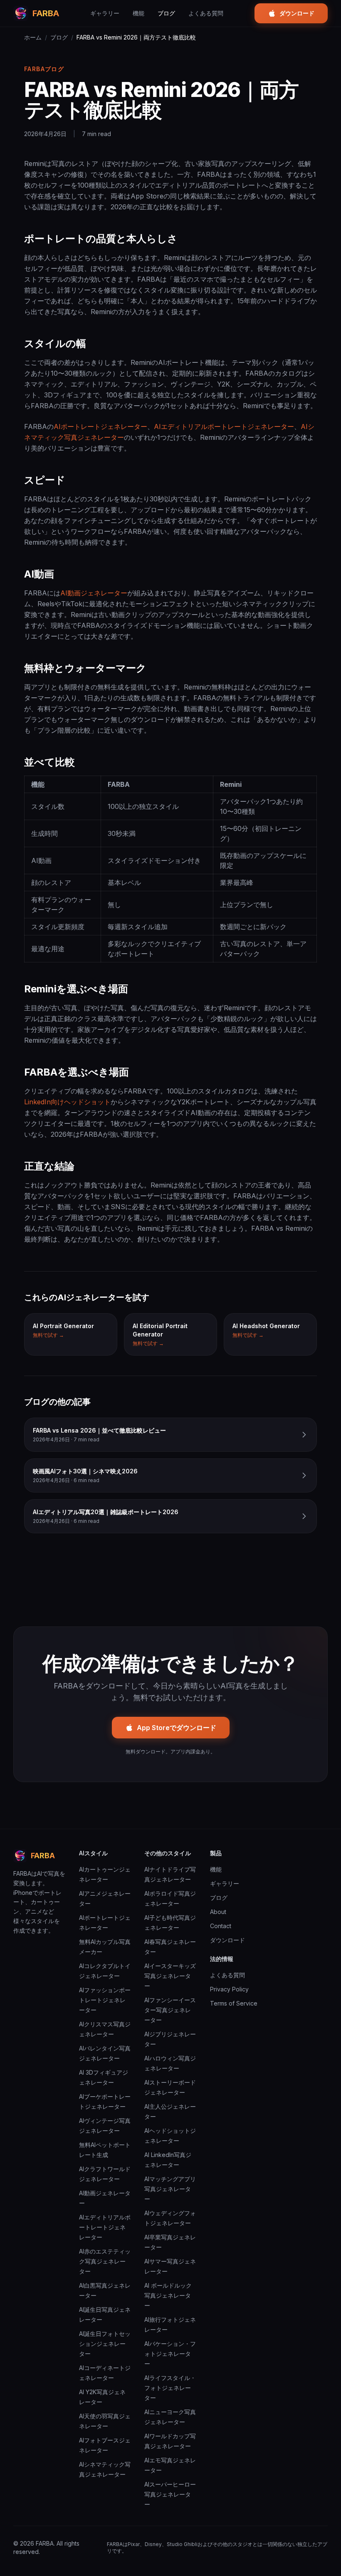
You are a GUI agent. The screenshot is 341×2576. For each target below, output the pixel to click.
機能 (138, 13)
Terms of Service (234, 2003)
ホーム (33, 37)
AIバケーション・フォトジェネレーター (170, 2354)
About (218, 1912)
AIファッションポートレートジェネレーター (105, 2000)
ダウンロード (297, 13)
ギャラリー (105, 13)
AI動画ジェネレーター (94, 593)
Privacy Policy (229, 1989)
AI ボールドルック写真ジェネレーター (168, 2295)
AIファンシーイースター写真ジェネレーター (170, 2010)
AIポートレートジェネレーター (100, 426)
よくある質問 (206, 13)
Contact (221, 1926)
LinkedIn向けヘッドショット (67, 1102)
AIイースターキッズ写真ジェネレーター (170, 1976)
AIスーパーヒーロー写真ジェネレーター (170, 2494)
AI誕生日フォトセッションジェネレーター (105, 2344)
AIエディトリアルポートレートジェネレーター (224, 426)
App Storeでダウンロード (177, 1728)
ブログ (166, 13)
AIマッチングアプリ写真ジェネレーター (170, 2189)
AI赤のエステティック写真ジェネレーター (105, 2261)
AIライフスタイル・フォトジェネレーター (170, 2388)
